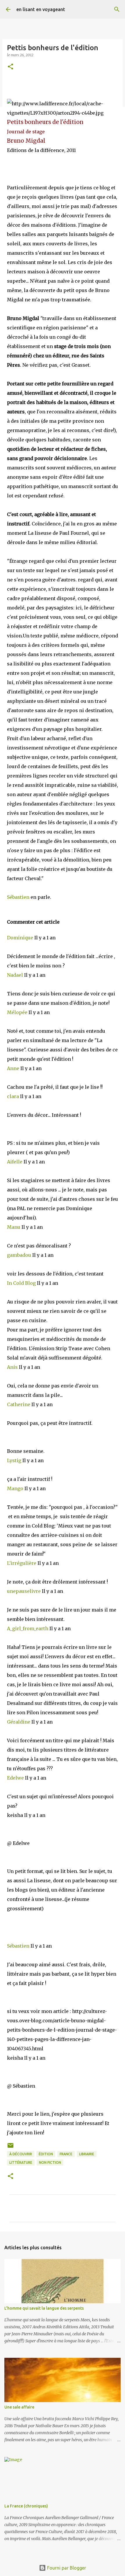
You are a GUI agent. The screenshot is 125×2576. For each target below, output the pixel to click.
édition (46, 2154)
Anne (14, 1068)
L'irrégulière (22, 1563)
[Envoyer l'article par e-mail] (10, 2148)
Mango (16, 1488)
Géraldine (19, 1722)
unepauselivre (24, 1591)
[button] (10, 67)
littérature (21, 2162)
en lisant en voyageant (41, 9)
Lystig (15, 1460)
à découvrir (21, 2154)
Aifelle (15, 1162)
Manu (14, 1227)
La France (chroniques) (26, 2506)
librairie (87, 2154)
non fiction (50, 2162)
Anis (13, 1367)
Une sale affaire (19, 2407)
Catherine (19, 1404)
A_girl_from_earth (28, 1628)
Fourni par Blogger (66, 2568)
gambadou (20, 1255)
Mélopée (18, 1012)
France (66, 2154)
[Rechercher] (117, 9)
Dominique (21, 938)
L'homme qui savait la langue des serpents (44, 2308)
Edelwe (16, 1778)
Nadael (16, 975)
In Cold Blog (22, 1283)
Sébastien (18, 897)
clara (14, 1096)
